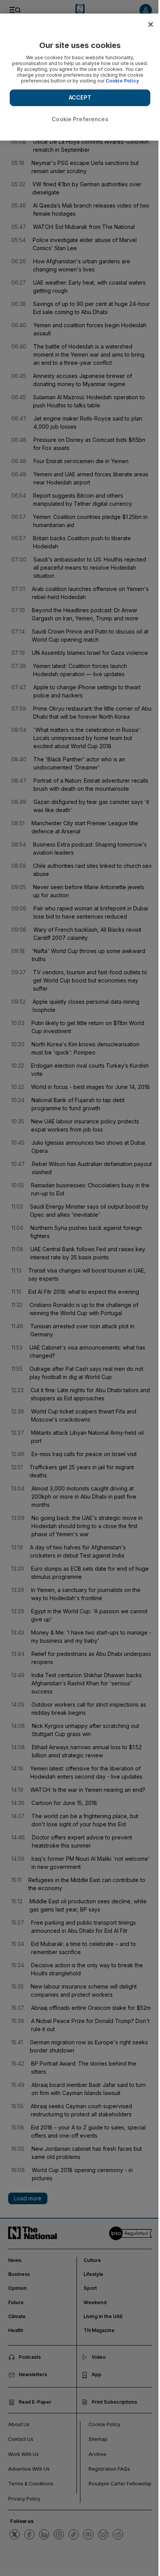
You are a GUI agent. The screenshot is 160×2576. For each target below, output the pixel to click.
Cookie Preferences (80, 119)
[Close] (151, 24)
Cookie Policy (122, 81)
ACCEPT (80, 97)
